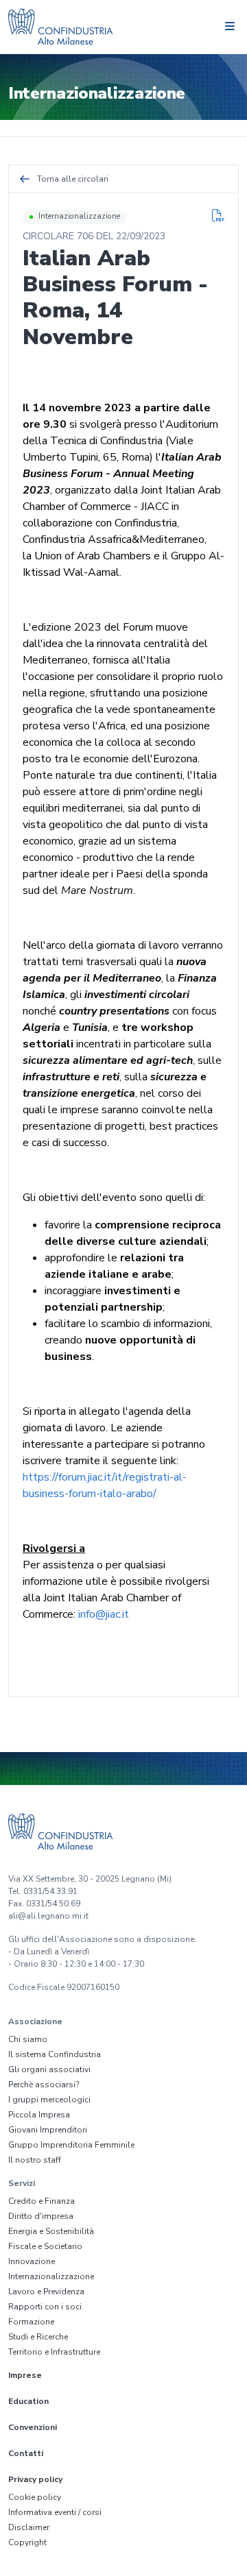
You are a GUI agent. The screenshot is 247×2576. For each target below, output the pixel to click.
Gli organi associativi (49, 2069)
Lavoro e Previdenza (46, 2292)
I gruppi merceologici (49, 2100)
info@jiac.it (104, 1614)
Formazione (31, 2322)
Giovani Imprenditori (48, 2130)
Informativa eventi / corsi (55, 2512)
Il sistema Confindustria (55, 2054)
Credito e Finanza (42, 2201)
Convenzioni (33, 2427)
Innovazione (32, 2261)
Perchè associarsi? (44, 2085)
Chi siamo (28, 2039)
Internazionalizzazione (79, 216)
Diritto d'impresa (41, 2216)
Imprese (25, 2375)
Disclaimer (29, 2527)
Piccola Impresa (39, 2115)
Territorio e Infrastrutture (54, 2352)
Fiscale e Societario (45, 2246)
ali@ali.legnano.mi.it (48, 1916)
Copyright (27, 2542)
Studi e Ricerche (38, 2337)
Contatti (26, 2453)
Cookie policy (35, 2497)
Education (28, 2401)
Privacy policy (35, 2479)
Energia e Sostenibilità (51, 2231)
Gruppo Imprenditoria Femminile (71, 2145)
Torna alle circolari (73, 179)
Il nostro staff (35, 2160)
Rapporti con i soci (45, 2307)
